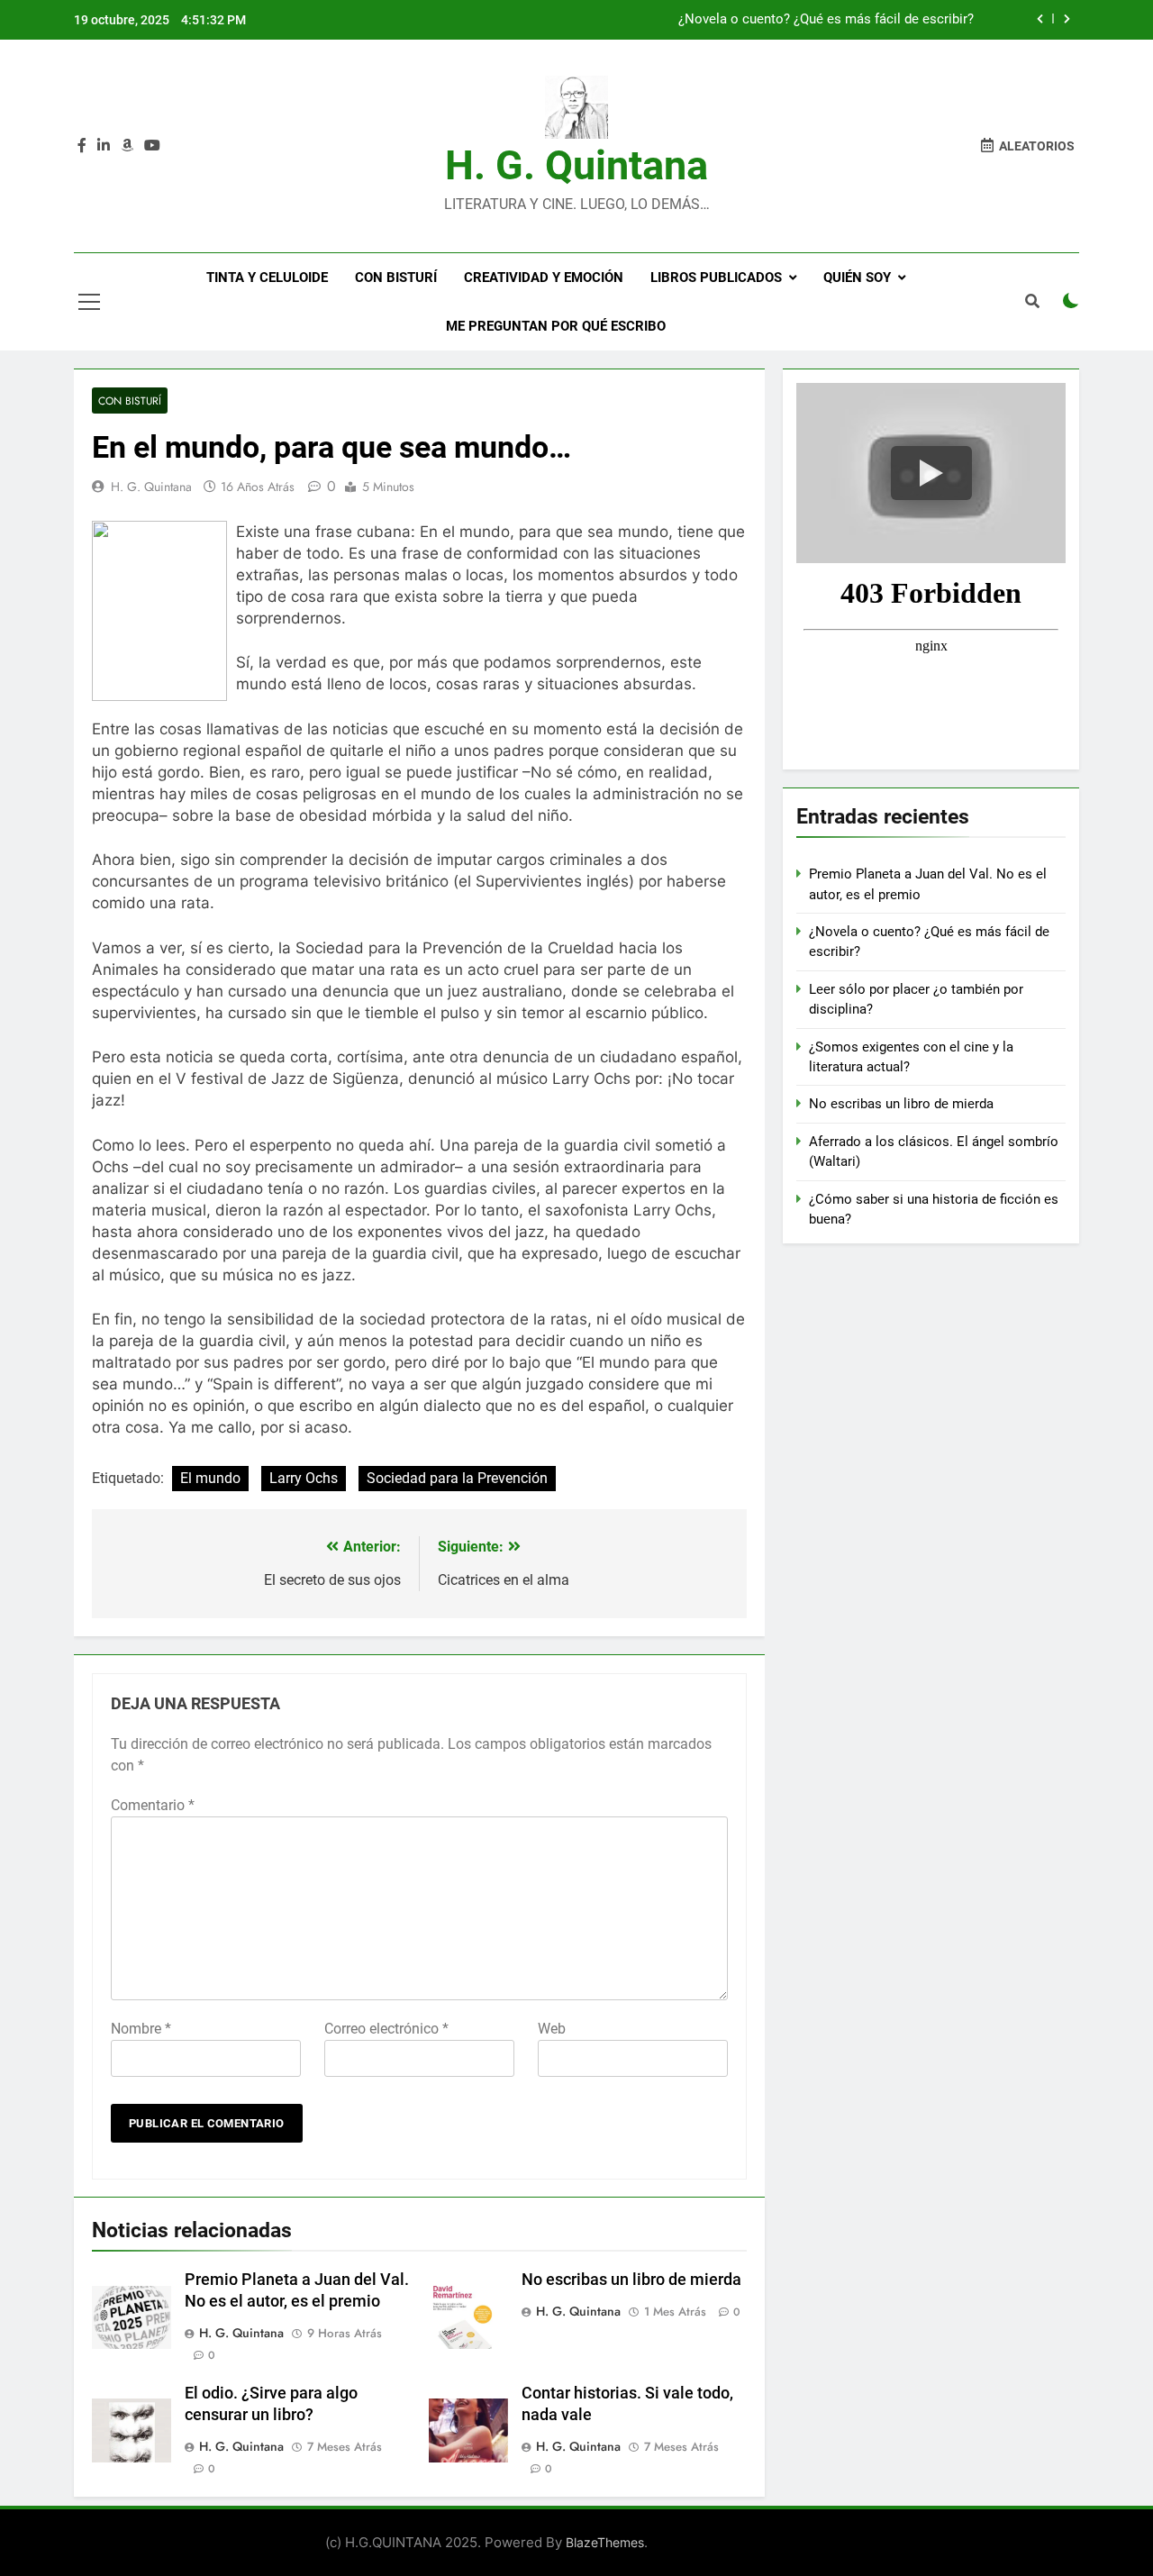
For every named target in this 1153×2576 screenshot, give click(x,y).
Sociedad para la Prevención (457, 1478)
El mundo (210, 1478)
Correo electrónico (386, 2029)
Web (552, 2029)
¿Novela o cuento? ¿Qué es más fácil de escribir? (826, 20)
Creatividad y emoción (544, 278)
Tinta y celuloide (267, 278)
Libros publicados (716, 278)
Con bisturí (396, 278)
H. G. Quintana (576, 165)
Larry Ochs (304, 1478)
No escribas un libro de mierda (631, 2280)
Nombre (141, 2029)
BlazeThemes (605, 2542)
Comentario (153, 1805)
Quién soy (857, 278)
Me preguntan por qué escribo (556, 326)
